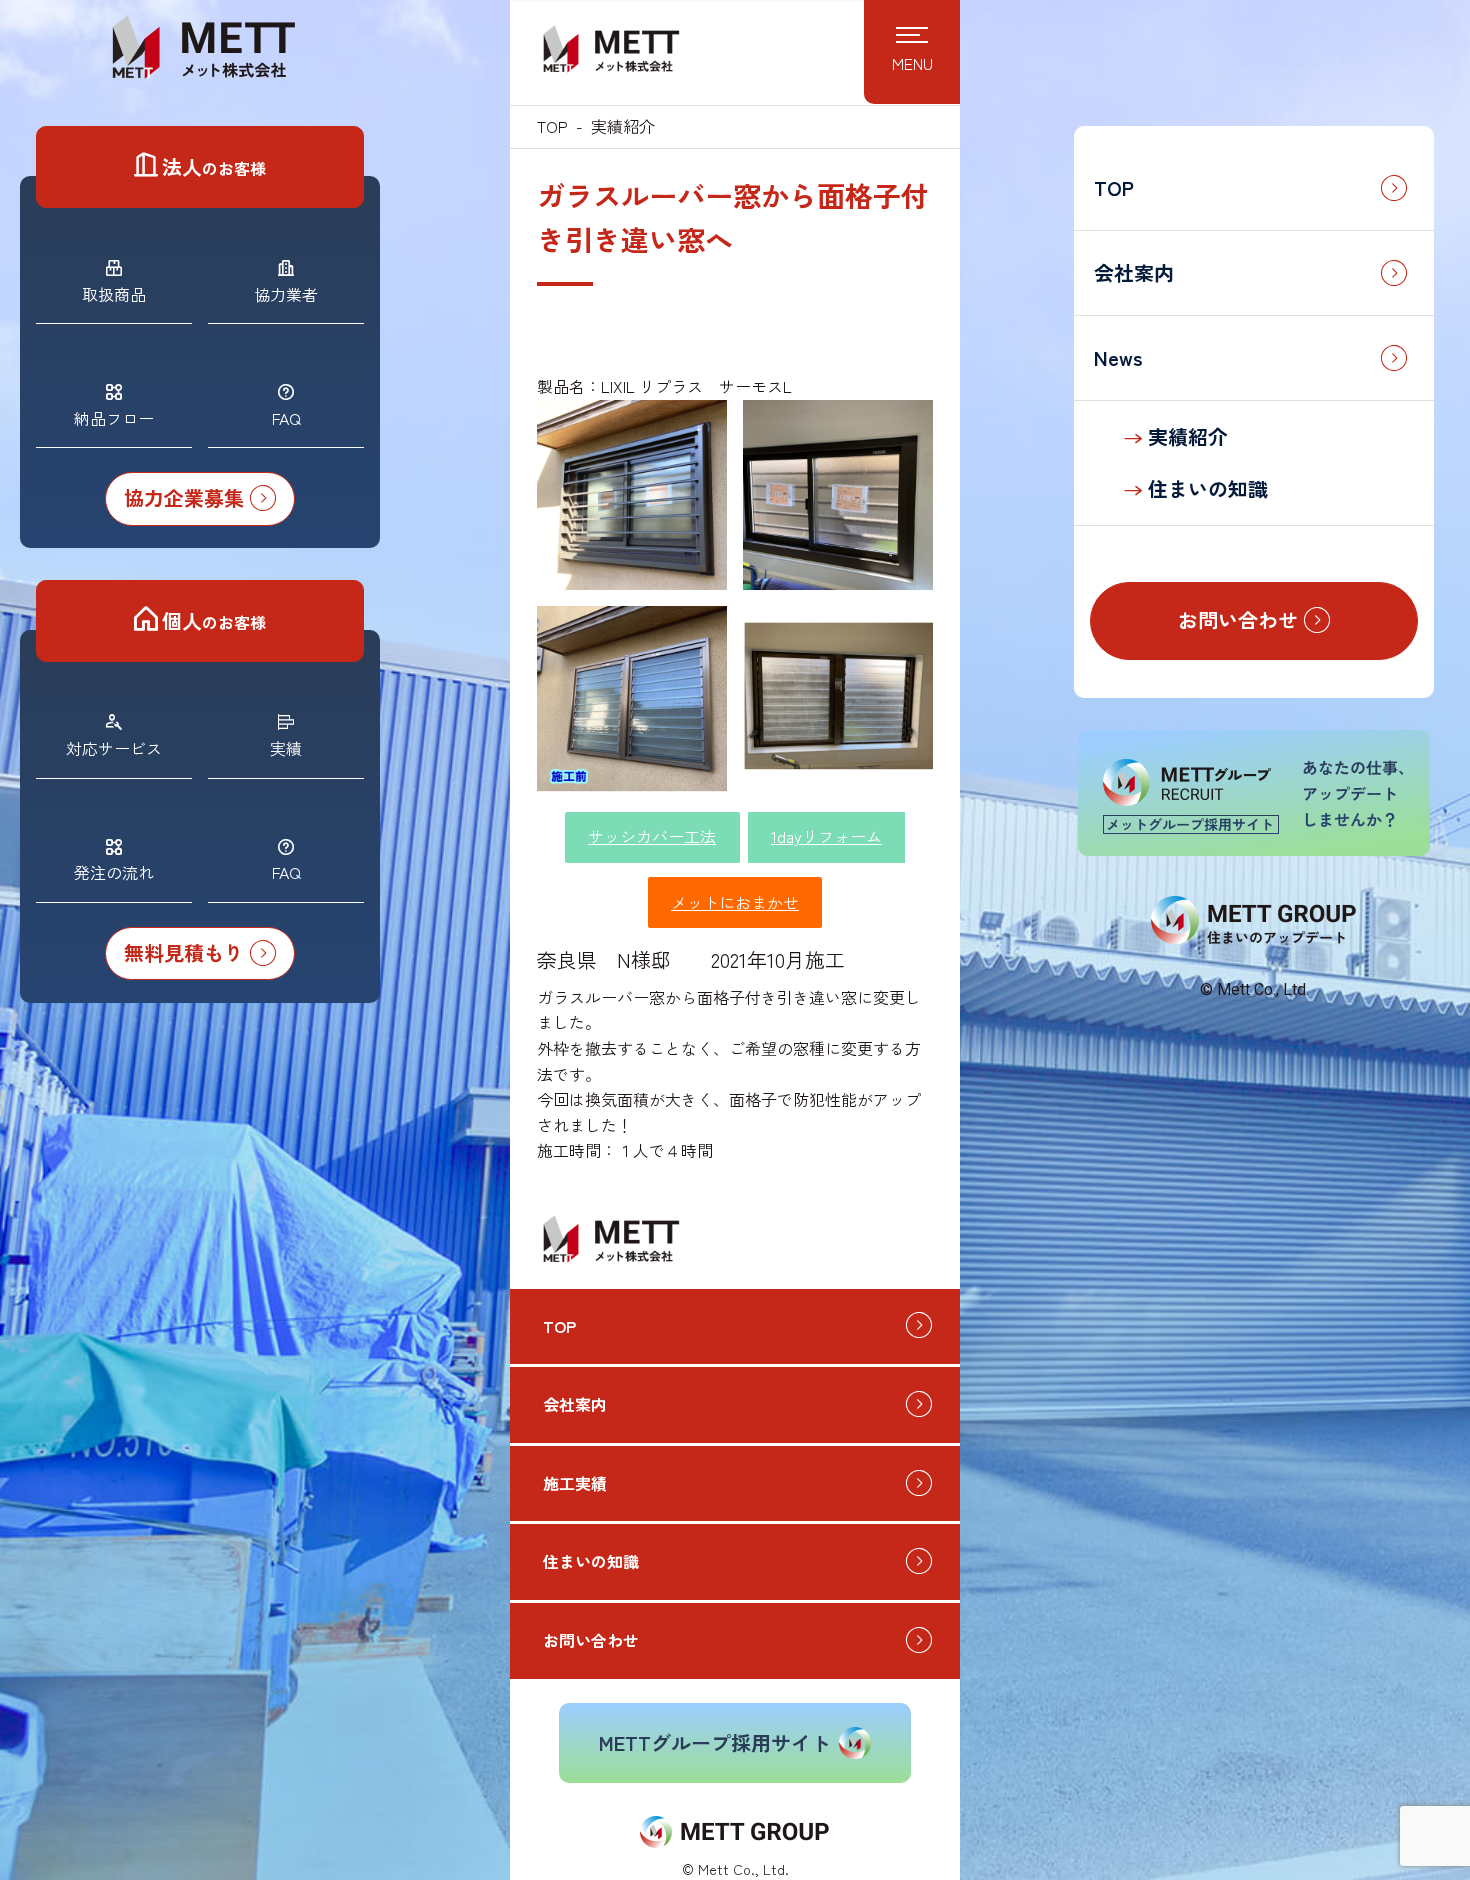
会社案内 (1134, 272)
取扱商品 (114, 294)
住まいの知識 (1205, 488)
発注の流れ (114, 872)
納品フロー (114, 418)
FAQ (286, 418)
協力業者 (286, 294)
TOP (1114, 187)
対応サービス (114, 748)
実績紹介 (1185, 436)
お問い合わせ (591, 1640)
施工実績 (575, 1483)
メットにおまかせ (735, 902)
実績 (286, 748)
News (1118, 357)
